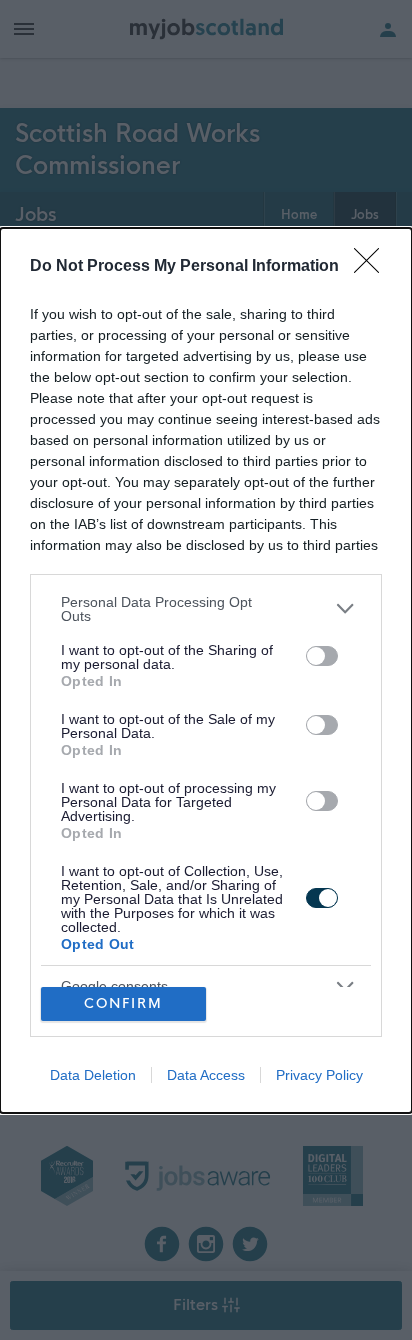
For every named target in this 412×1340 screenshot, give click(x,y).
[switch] (322, 656)
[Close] (373, 267)
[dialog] (206, 670)
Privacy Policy (319, 1075)
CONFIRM (123, 1003)
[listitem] (206, 609)
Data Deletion (93, 1075)
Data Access (206, 1075)
